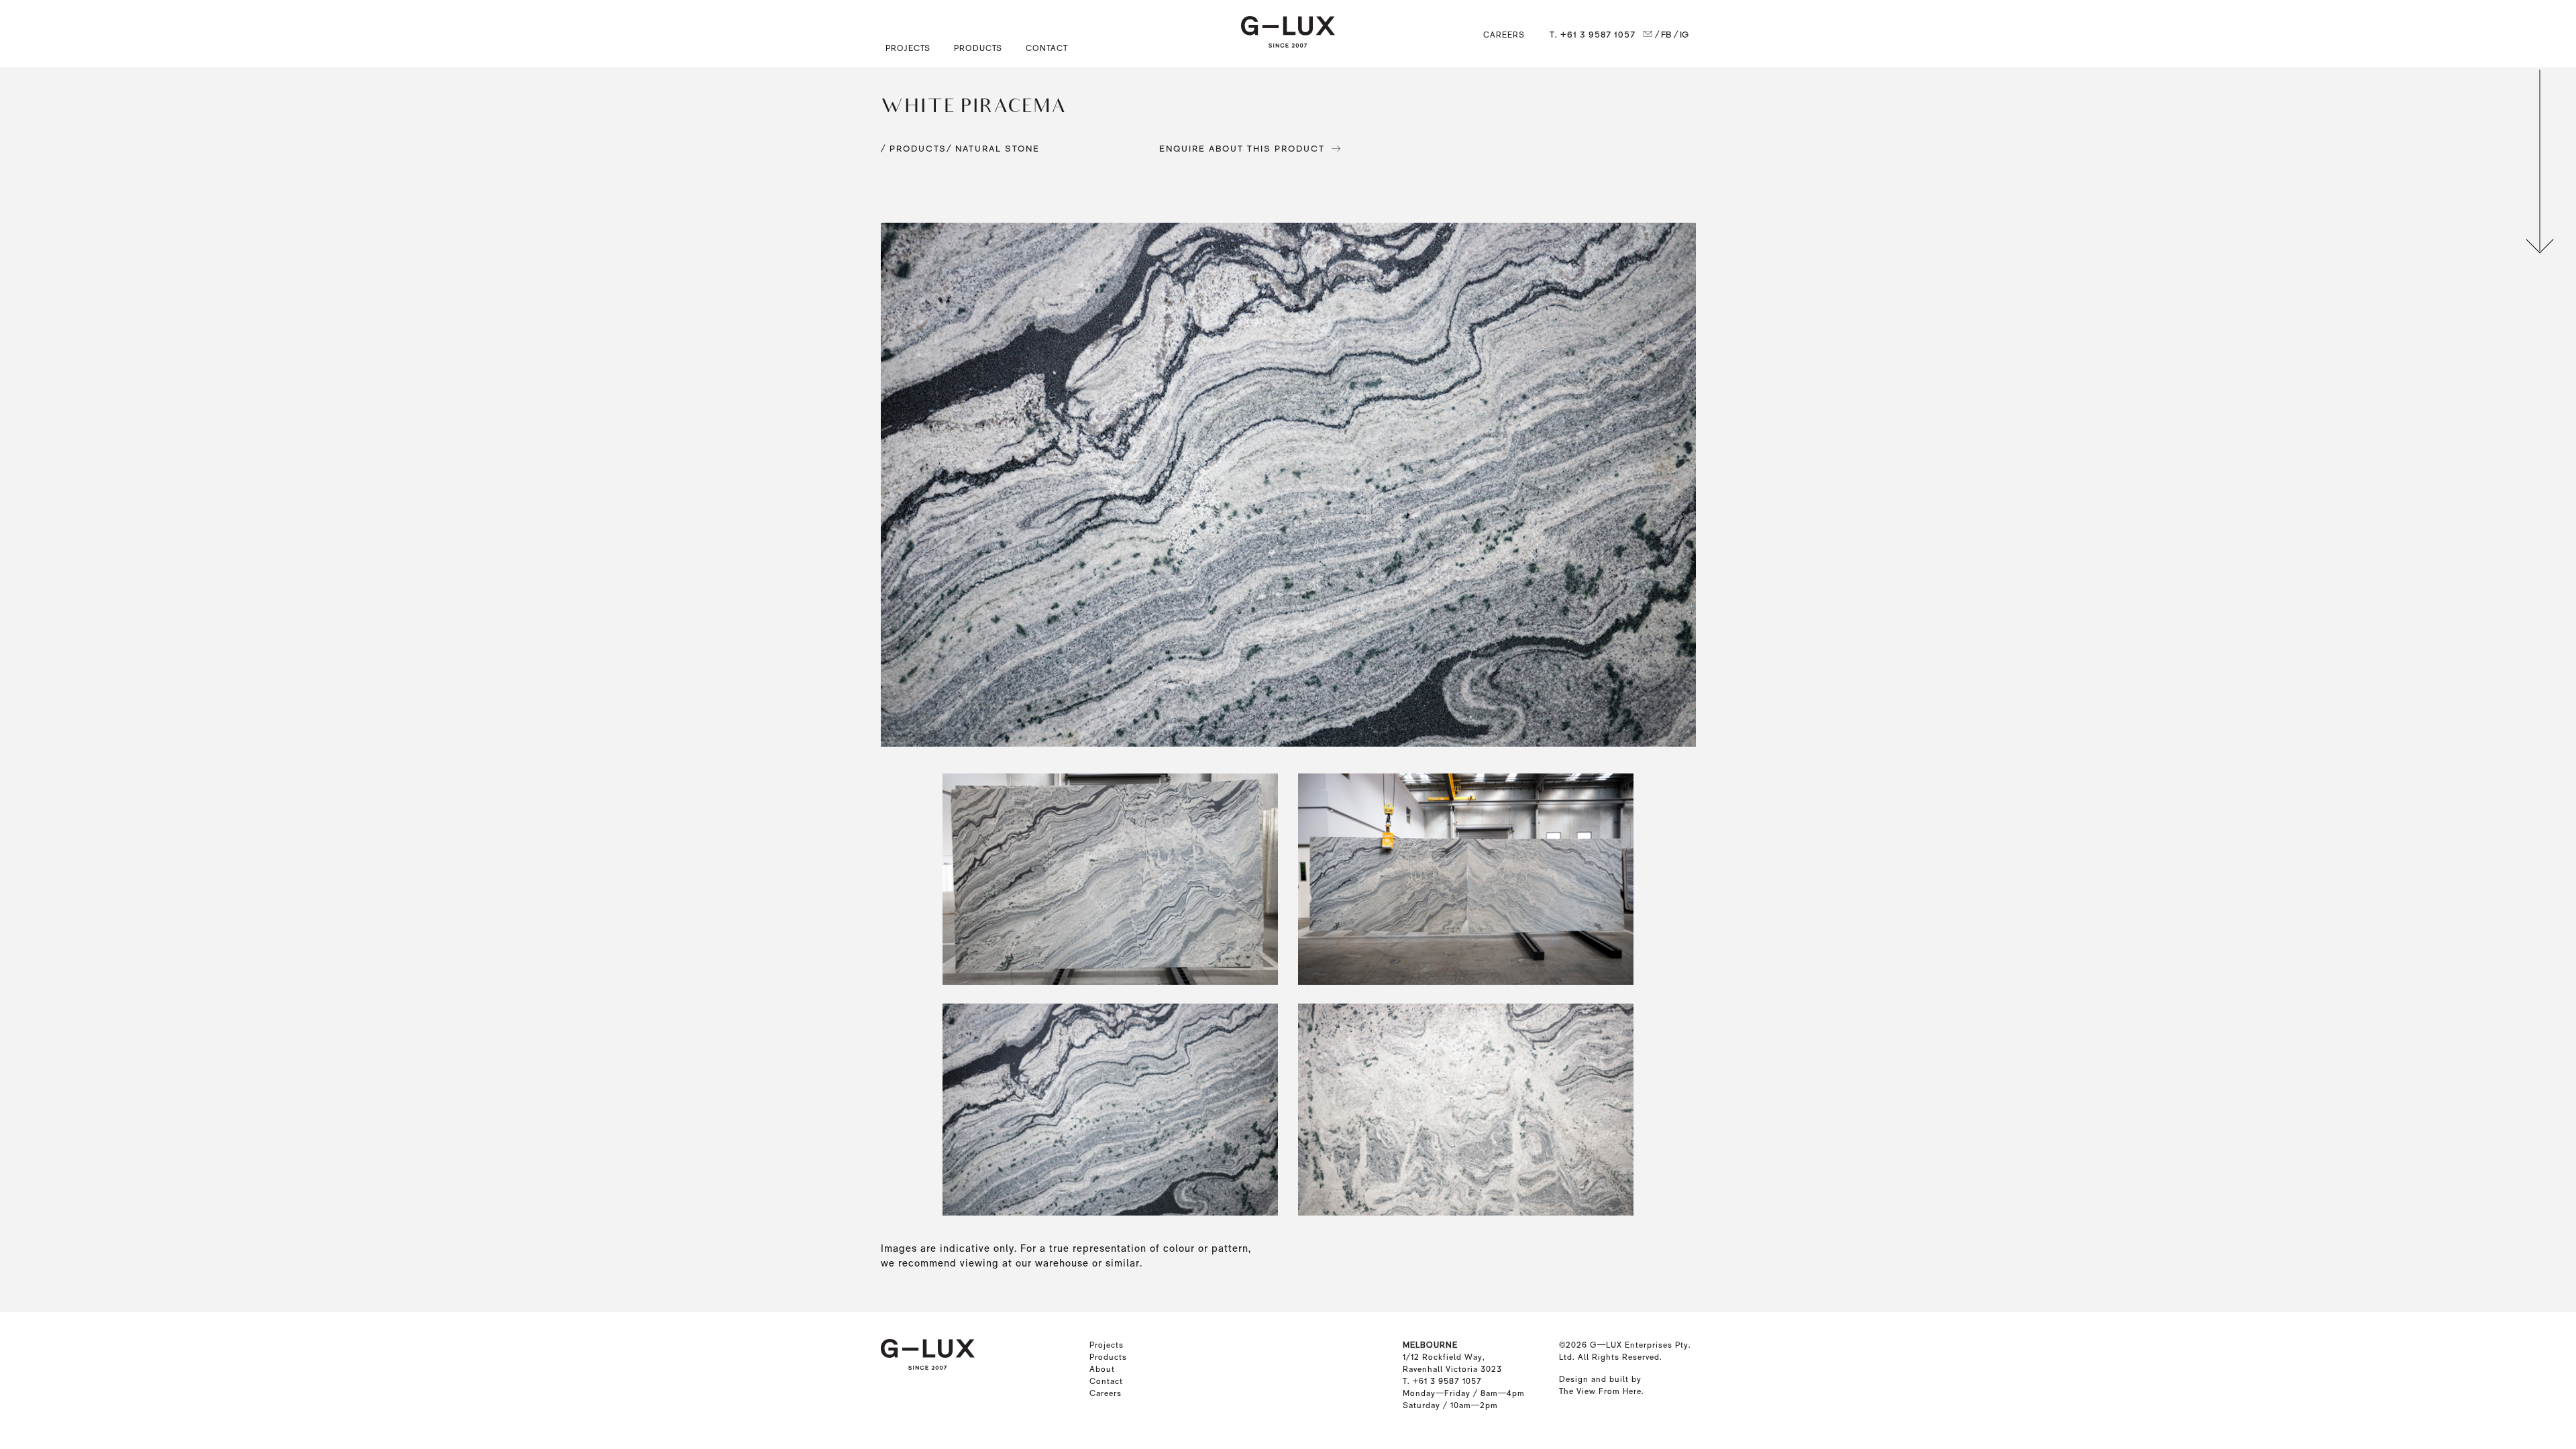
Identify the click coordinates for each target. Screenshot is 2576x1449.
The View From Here (1600, 1391)
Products (1108, 1357)
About (1102, 1369)
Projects (1107, 1345)
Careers (1504, 35)
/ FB (1663, 35)
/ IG (1681, 35)
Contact (1047, 48)
